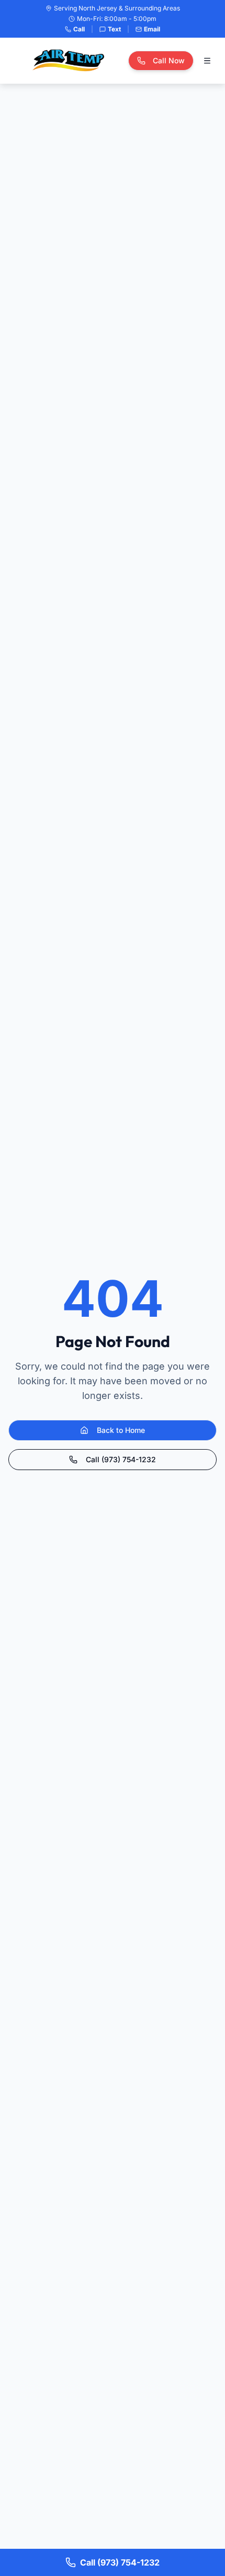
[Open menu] (207, 61)
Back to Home (121, 1430)
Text (114, 29)
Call (79, 29)
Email (152, 29)
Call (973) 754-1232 (121, 1459)
